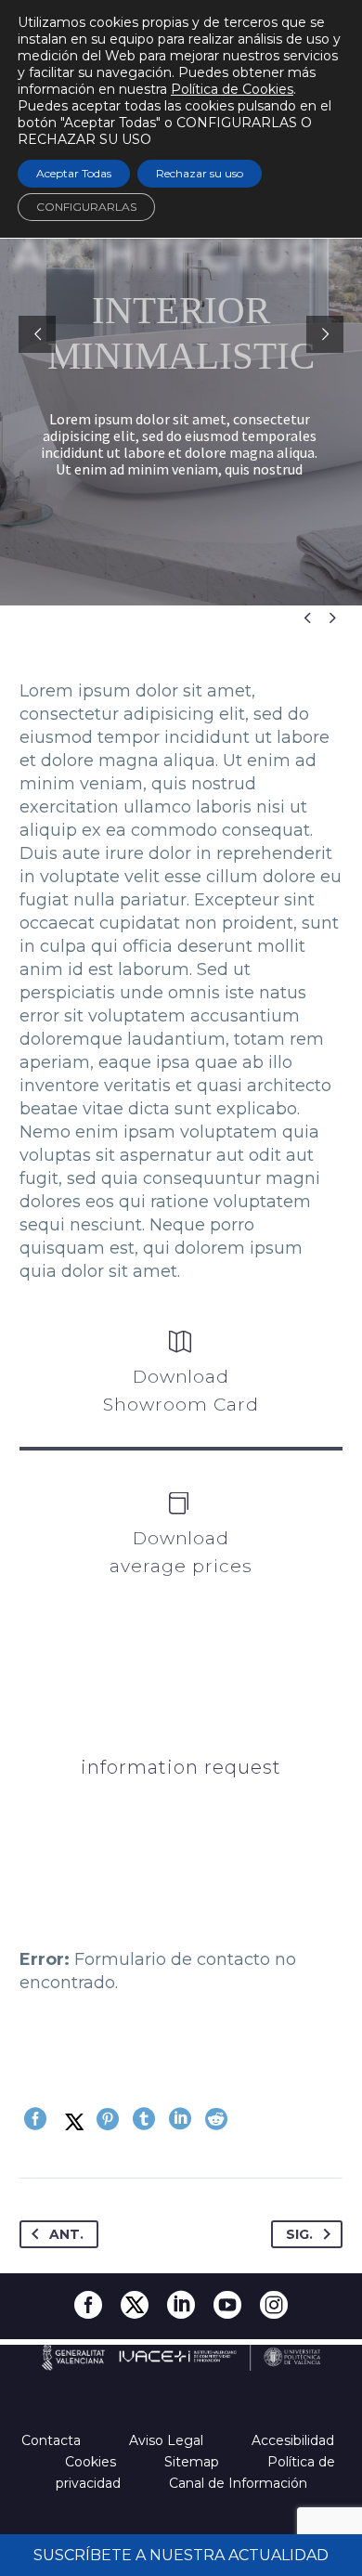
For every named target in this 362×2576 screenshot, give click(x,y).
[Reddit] (216, 2119)
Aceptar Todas (74, 173)
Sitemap (194, 2462)
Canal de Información (238, 2483)
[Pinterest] (108, 2119)
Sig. (299, 2234)
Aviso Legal (168, 2440)
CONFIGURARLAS (86, 207)
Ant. (66, 2234)
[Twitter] (71, 2119)
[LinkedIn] (180, 2119)
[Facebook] (35, 2119)
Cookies (92, 2462)
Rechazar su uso (200, 173)
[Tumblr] (144, 2119)
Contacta (53, 2440)
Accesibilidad (295, 2440)
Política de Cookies (232, 89)
